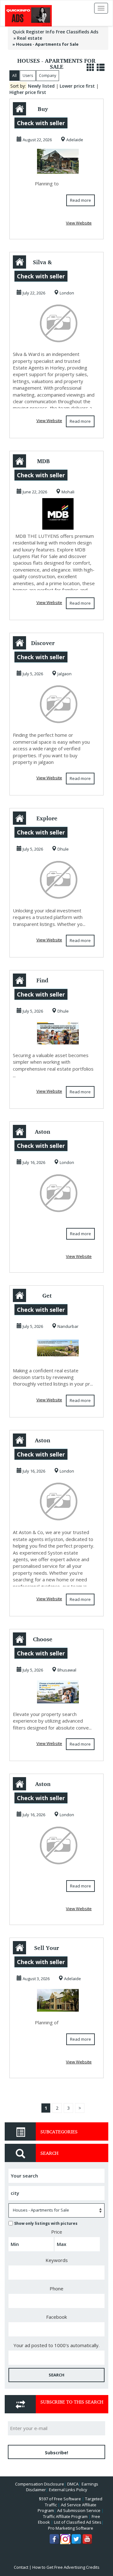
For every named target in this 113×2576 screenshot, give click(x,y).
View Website (79, 223)
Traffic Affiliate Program (65, 2516)
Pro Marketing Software (71, 2528)
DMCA (73, 2484)
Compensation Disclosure (40, 2484)
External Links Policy (68, 2490)
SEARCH (56, 2375)
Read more (81, 200)
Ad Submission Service (79, 2510)
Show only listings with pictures (46, 2223)
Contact (21, 2567)
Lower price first (77, 86)
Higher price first (28, 92)
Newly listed (41, 86)
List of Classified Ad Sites (78, 2522)
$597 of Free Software (60, 2499)
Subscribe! (56, 2453)
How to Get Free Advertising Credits (66, 2567)
